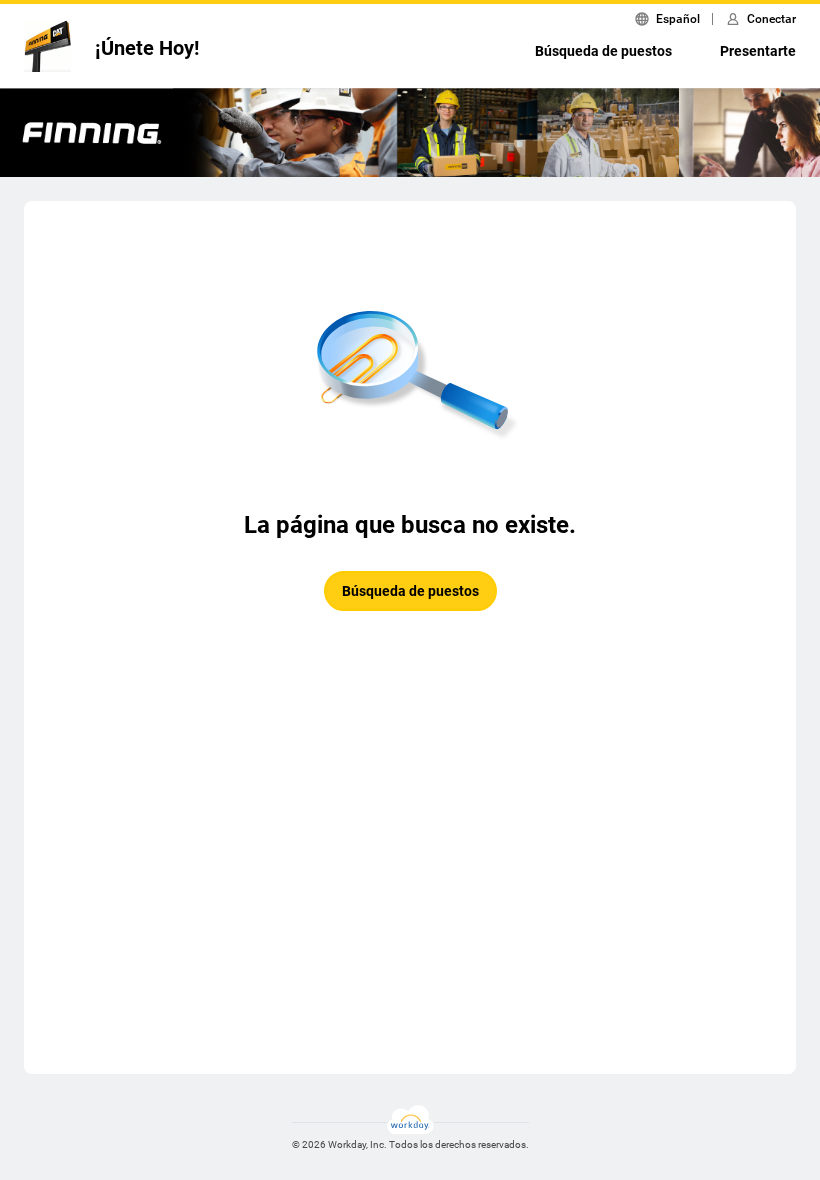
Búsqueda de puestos (603, 51)
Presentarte (758, 51)
